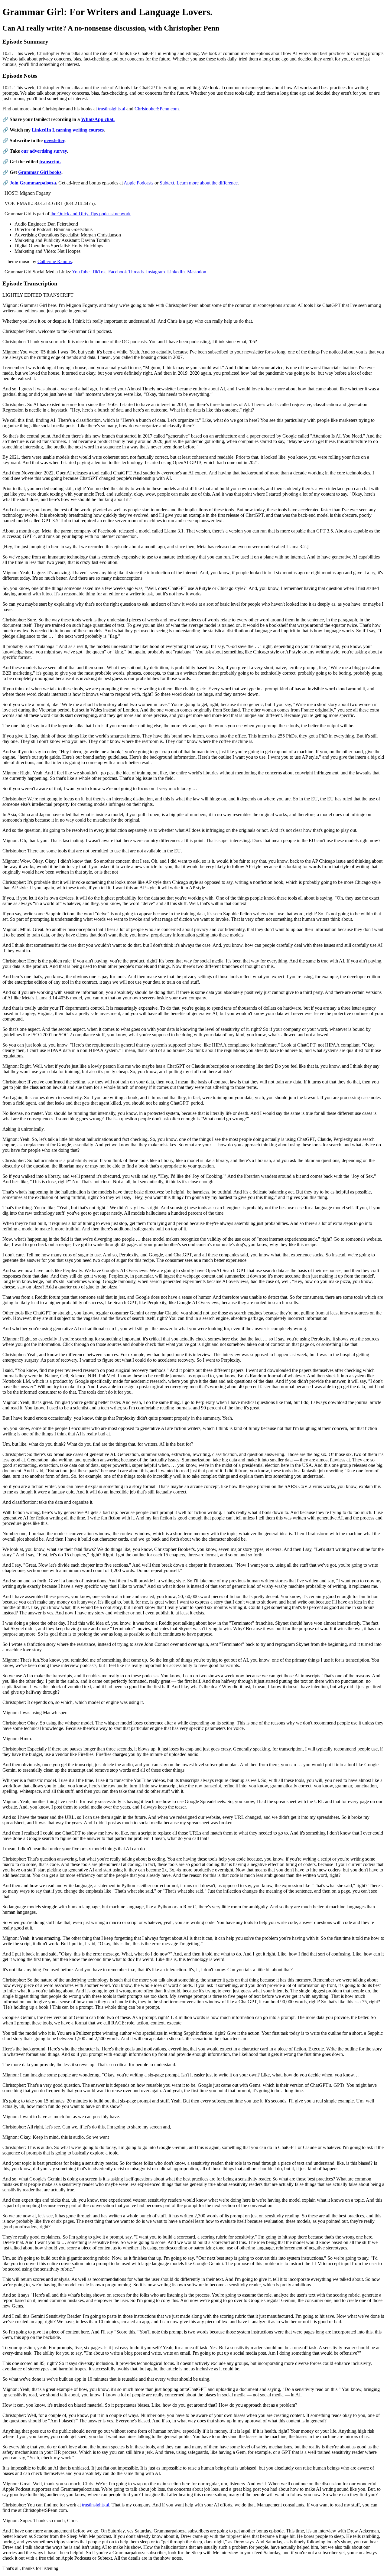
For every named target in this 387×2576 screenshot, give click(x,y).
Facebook (118, 272)
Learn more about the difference (207, 183)
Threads (136, 272)
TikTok (99, 272)
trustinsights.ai (112, 109)
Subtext (167, 183)
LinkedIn (176, 272)
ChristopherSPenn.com (157, 109)
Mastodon (197, 272)
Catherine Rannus (55, 261)
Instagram (155, 272)
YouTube (81, 272)
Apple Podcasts (138, 183)
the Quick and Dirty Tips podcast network (91, 214)
